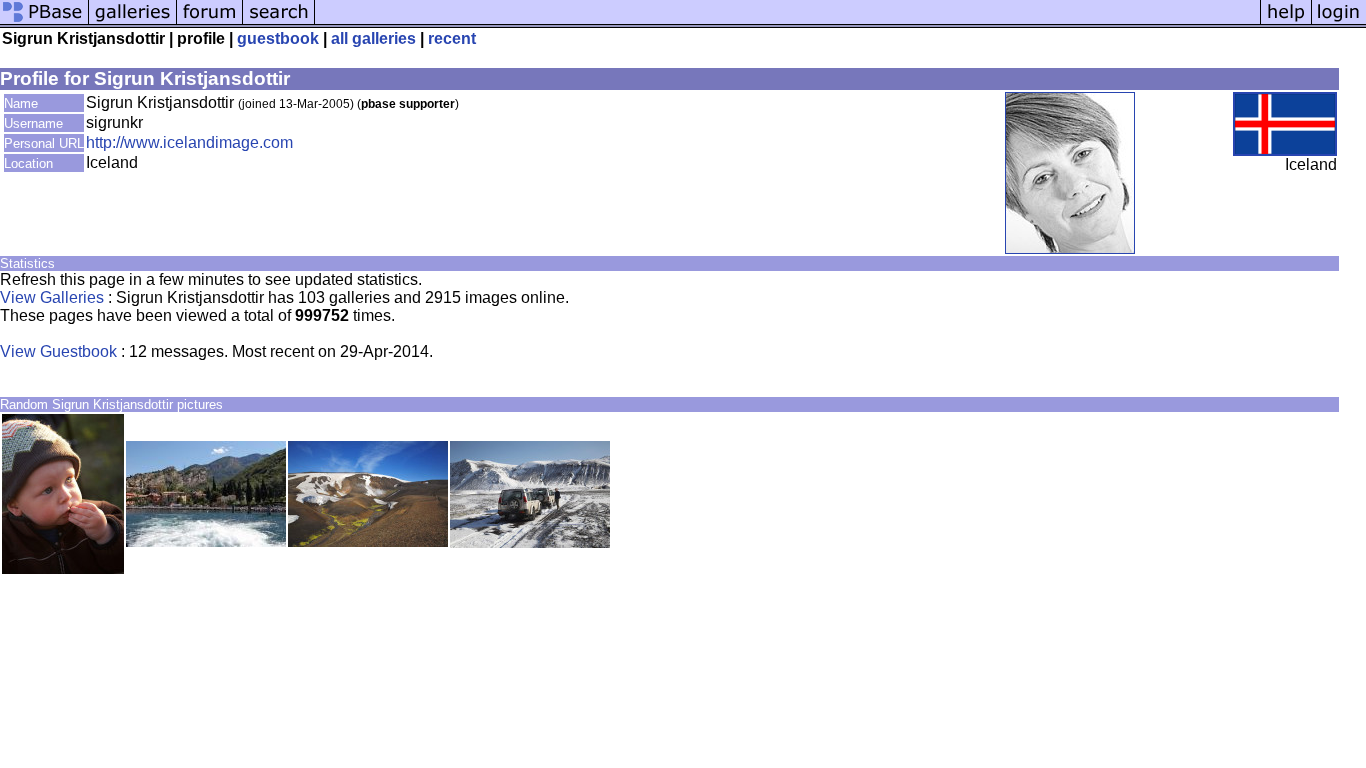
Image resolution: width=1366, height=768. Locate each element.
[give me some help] (1286, 22)
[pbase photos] (44, 22)
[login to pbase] (1339, 22)
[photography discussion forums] (210, 22)
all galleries (373, 38)
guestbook (278, 38)
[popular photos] (787, 22)
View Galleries (52, 297)
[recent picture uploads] (133, 22)
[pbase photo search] (279, 22)
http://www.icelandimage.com (189, 142)
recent (452, 38)
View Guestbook (58, 351)
